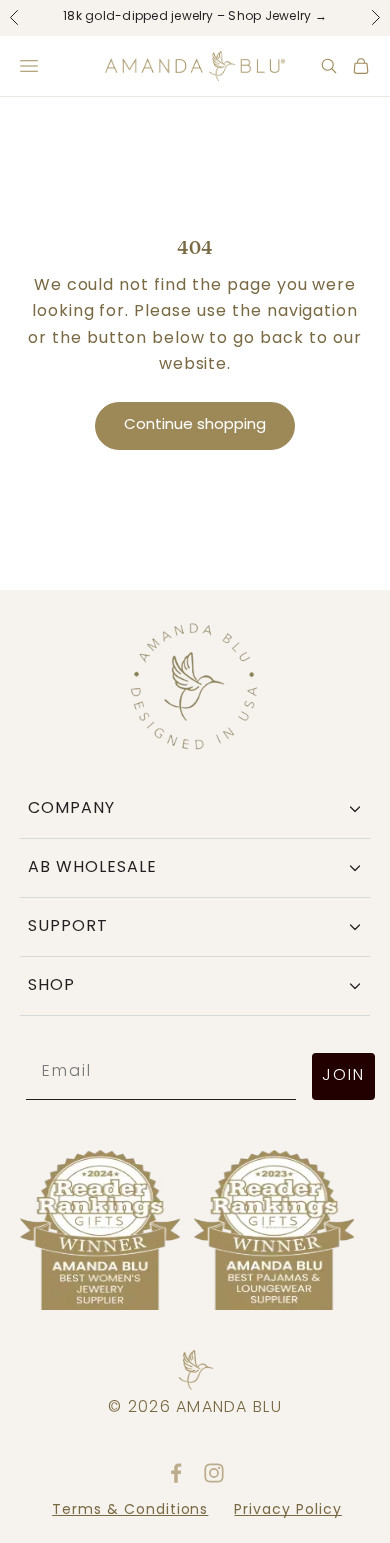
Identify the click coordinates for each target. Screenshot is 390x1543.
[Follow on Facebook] (176, 1473)
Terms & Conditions (130, 1510)
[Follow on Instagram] (214, 1473)
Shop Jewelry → (277, 17)
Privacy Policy (287, 1510)
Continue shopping (195, 425)
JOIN (343, 1076)
